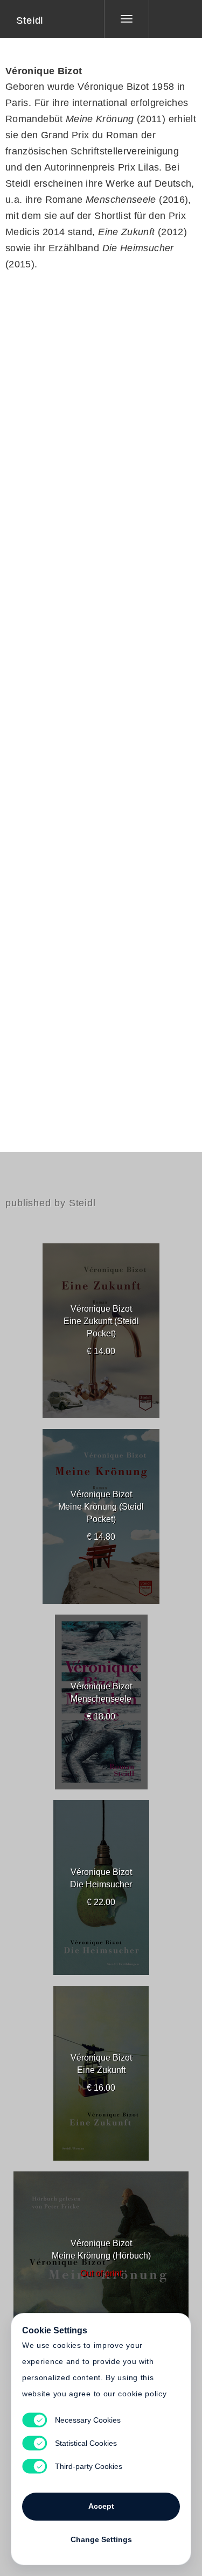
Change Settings (101, 2539)
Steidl (30, 20)
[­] (168, 19)
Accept (101, 2506)
